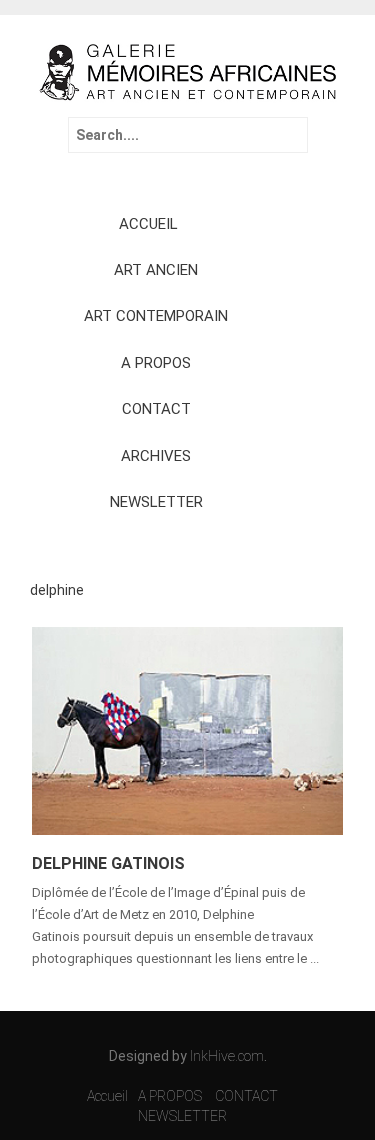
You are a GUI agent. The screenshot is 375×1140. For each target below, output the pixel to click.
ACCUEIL (148, 224)
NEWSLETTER (156, 502)
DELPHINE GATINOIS (108, 863)
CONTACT (156, 409)
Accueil (107, 1096)
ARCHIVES (156, 456)
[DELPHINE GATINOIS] (187, 729)
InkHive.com (227, 1056)
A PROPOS (156, 363)
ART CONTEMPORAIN (156, 316)
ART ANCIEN (156, 270)
